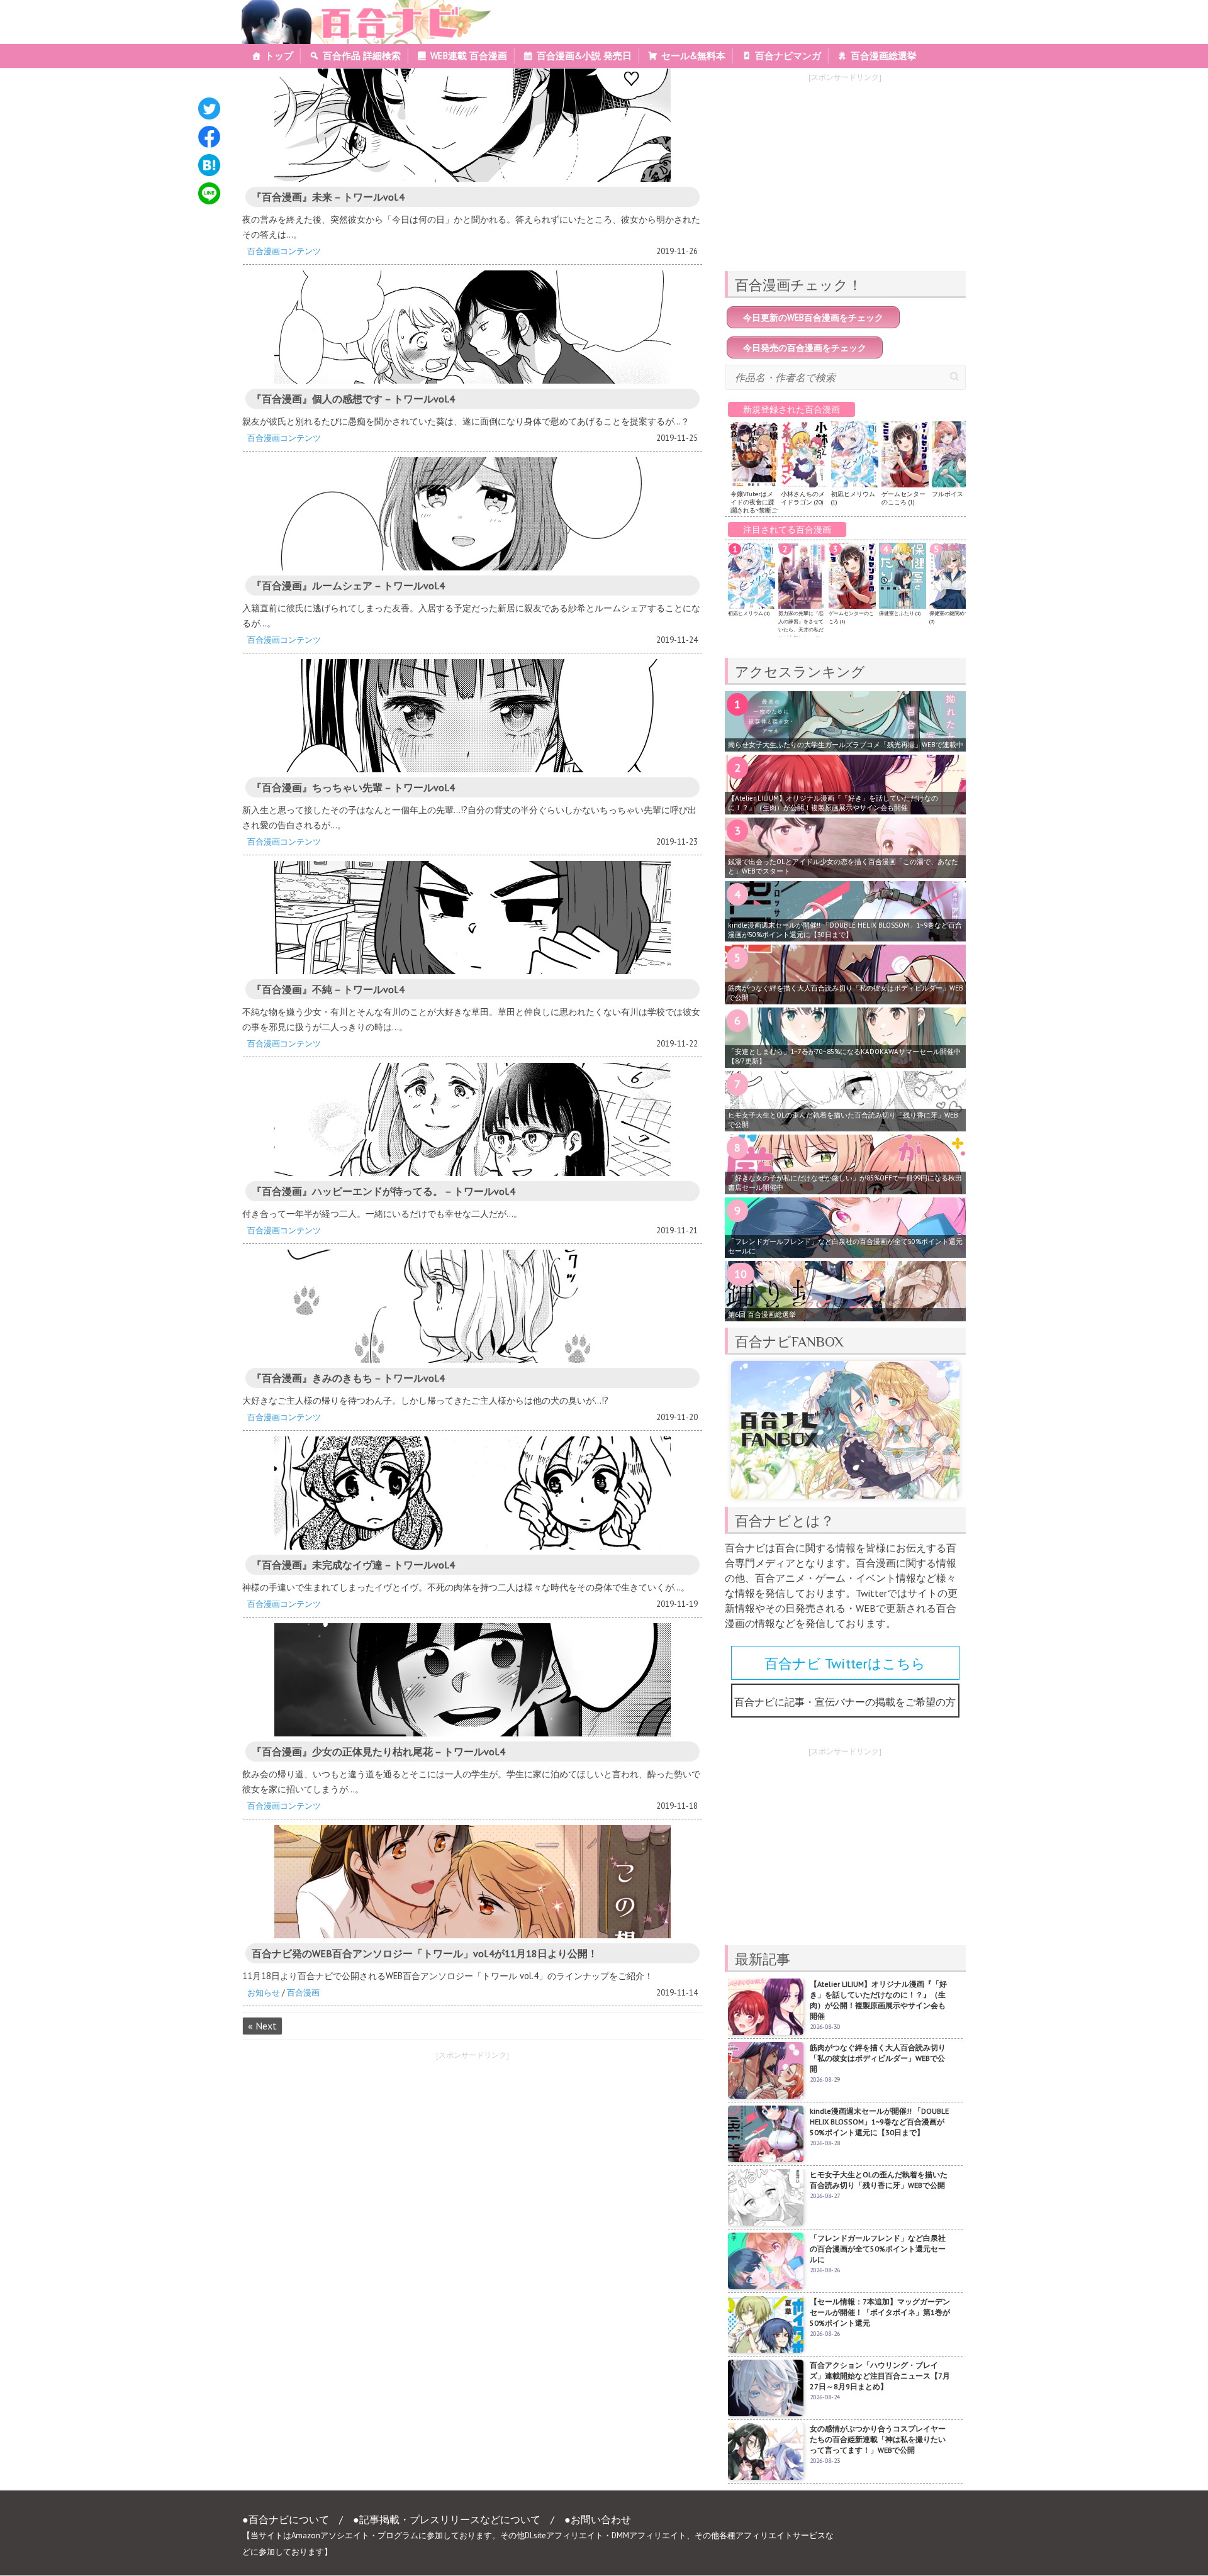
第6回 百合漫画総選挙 (762, 1314)
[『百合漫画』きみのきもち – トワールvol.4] (473, 1306)
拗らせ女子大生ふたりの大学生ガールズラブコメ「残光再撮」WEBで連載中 (846, 745)
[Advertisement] (352, 2155)
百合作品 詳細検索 (362, 56)
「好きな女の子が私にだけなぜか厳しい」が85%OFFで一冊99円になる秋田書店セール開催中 (845, 1183)
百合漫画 (303, 1993)
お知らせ (264, 1993)
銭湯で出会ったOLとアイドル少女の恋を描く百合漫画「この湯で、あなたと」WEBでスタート (843, 866)
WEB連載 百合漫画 (469, 56)
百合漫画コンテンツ (284, 251)
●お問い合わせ (598, 2519)
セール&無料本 (693, 56)
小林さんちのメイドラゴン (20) (803, 498)
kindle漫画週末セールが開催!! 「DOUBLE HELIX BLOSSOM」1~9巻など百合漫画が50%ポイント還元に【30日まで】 (845, 930)
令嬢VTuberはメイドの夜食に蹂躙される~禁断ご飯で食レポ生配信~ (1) (754, 510)
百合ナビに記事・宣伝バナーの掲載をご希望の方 (845, 1702)
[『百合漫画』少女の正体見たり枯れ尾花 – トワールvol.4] (473, 1680)
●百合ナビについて (286, 2519)
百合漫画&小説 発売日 (584, 56)
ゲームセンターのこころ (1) (903, 498)
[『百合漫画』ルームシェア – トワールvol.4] (473, 514)
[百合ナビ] (360, 8)
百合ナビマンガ (788, 56)
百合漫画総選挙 (884, 56)
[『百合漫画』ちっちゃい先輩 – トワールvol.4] (473, 716)
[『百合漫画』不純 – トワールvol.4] (473, 918)
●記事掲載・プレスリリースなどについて (447, 2519)
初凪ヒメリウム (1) (749, 613)
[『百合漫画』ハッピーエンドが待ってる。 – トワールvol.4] (473, 1119)
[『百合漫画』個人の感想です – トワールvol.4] (473, 327)
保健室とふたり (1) (900, 613)
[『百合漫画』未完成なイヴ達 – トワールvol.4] (473, 1493)
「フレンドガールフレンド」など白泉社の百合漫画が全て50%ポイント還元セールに (845, 1246)
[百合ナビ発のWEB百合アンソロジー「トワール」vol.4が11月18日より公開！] (473, 1882)
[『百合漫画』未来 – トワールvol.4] (473, 125)
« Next (262, 2026)
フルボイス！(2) (954, 494)
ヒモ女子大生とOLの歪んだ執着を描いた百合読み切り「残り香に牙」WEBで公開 (843, 1120)
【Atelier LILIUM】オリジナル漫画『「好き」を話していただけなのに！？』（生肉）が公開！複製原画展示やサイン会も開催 (833, 803)
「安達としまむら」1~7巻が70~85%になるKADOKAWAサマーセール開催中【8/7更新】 (844, 1056)
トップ (279, 56)
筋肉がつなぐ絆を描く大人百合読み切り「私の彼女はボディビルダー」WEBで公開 (846, 993)
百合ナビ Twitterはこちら (845, 1663)
